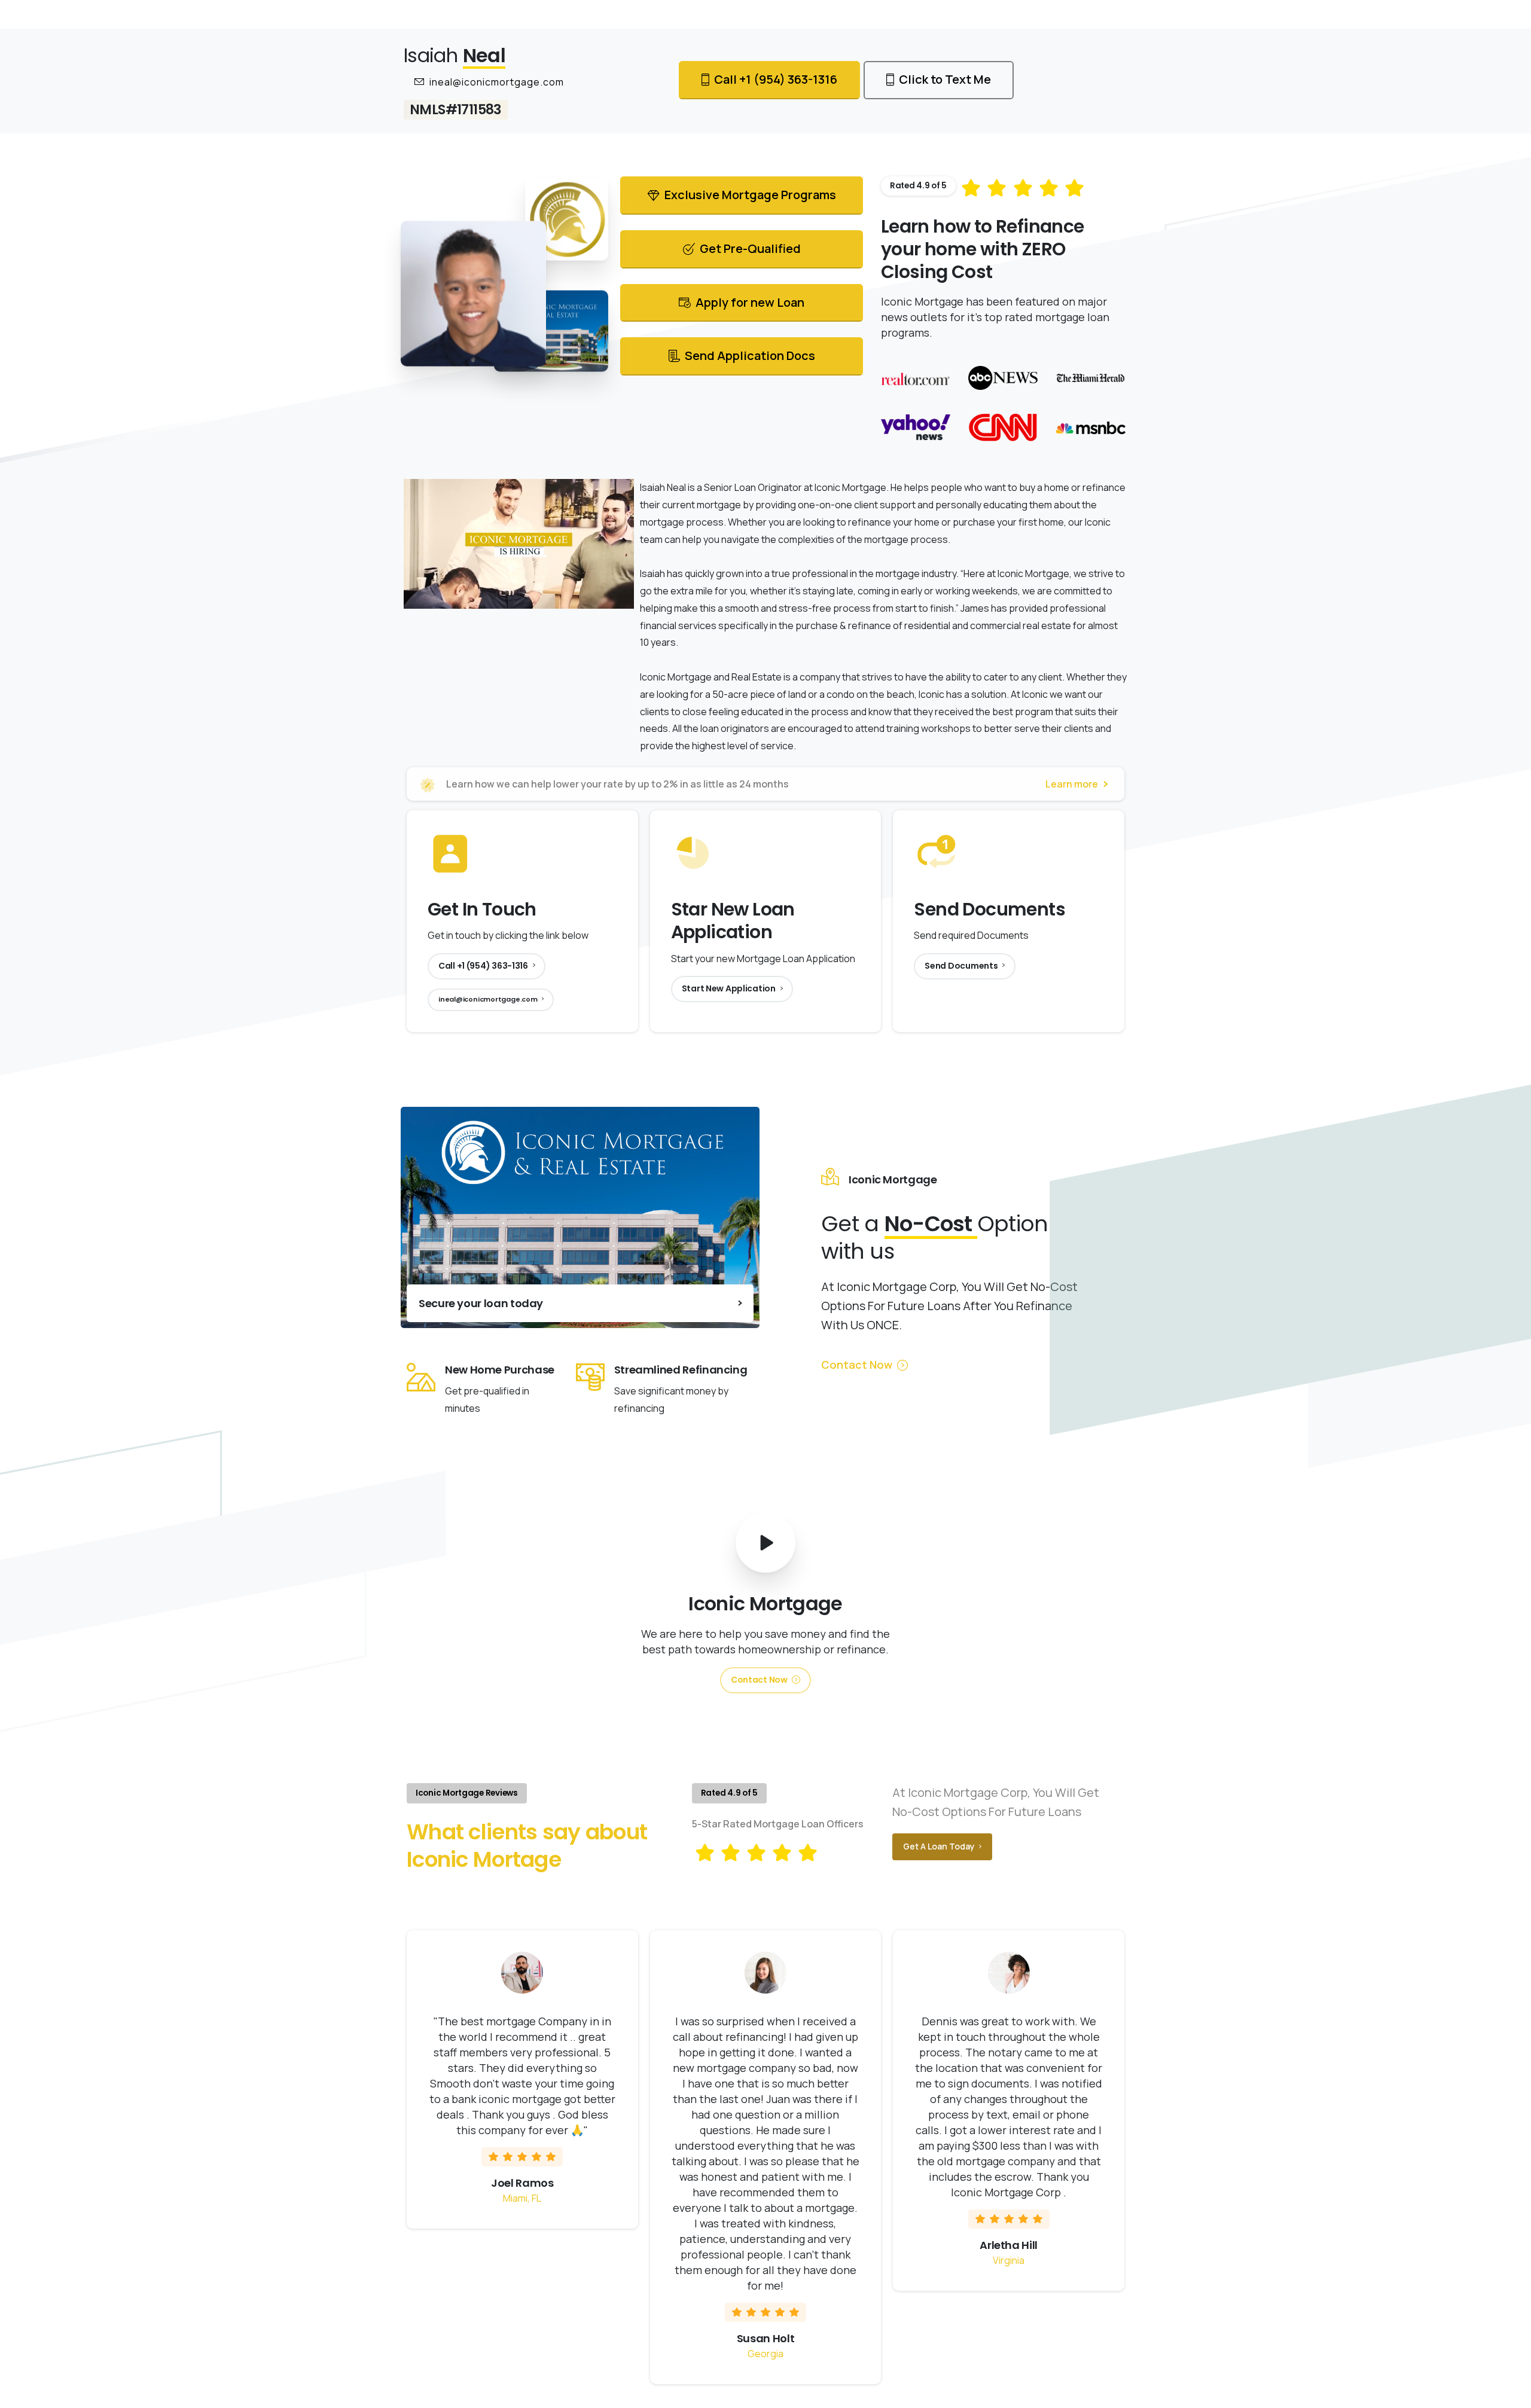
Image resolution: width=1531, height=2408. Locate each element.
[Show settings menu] (600, 599)
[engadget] (1090, 427)
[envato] (916, 378)
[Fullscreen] (623, 599)
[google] (1090, 378)
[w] (1003, 378)
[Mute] (577, 599)
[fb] (916, 427)
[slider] (507, 599)
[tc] (1003, 427)
